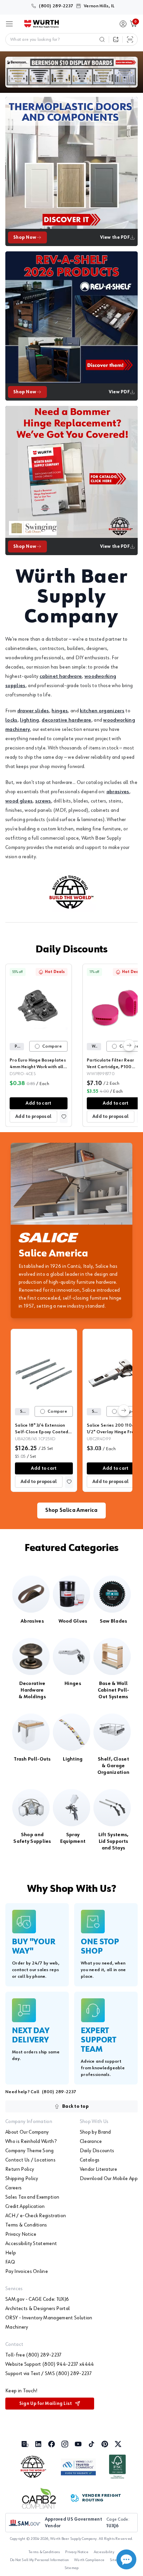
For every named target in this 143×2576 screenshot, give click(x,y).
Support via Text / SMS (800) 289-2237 (49, 2374)
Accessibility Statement (31, 2244)
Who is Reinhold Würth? (31, 2142)
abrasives (118, 792)
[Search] (102, 39)
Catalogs (90, 2160)
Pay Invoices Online (27, 2272)
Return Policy (20, 2169)
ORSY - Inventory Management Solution (49, 2318)
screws (43, 801)
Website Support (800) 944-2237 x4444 (50, 2364)
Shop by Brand (95, 2132)
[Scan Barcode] (130, 39)
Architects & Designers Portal (38, 2309)
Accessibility (104, 2552)
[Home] (42, 24)
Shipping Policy (22, 2179)
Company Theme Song (30, 2151)
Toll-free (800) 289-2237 (34, 2355)
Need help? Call (41, 2092)
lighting (30, 720)
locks (11, 720)
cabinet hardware (61, 676)
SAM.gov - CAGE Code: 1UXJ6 (37, 2299)
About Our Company (27, 2132)
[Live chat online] (126, 2559)
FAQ (10, 2262)
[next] (129, 1045)
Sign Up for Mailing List (46, 2404)
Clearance (91, 2142)
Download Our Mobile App (109, 2179)
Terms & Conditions (26, 2225)
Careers (13, 2188)
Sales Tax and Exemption (32, 2197)
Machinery (17, 2327)
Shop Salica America (71, 1511)
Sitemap (72, 2568)
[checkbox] (37, 1046)
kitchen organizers (102, 711)
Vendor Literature (98, 2169)
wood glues (19, 801)
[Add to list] (64, 1117)
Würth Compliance (89, 2560)
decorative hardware (66, 720)
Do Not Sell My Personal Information (39, 2560)
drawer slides (33, 711)
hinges (60, 711)
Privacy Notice (21, 2234)
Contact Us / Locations (30, 2160)
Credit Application (25, 2207)
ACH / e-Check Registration (36, 2216)
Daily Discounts (71, 950)
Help (11, 2253)
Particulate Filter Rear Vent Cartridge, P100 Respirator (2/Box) (110, 1067)
